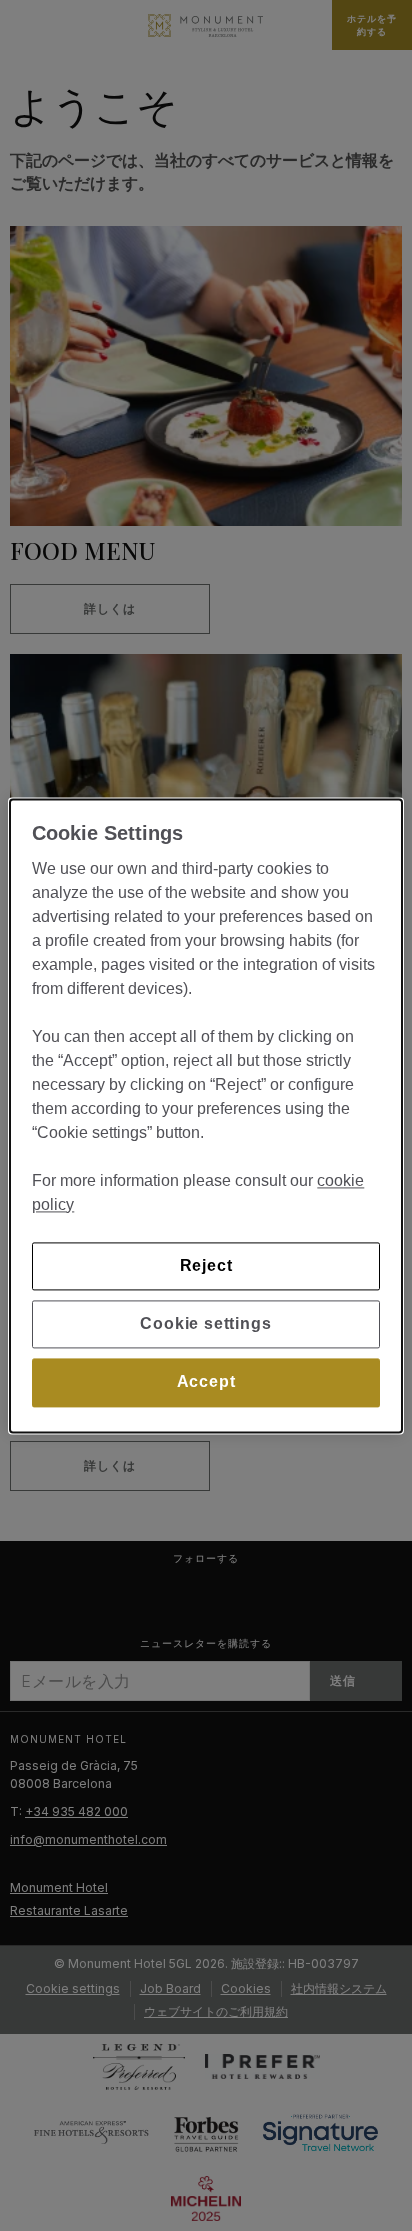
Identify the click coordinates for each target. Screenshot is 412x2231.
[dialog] (205, 1115)
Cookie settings (205, 1323)
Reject (206, 1265)
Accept (206, 1382)
